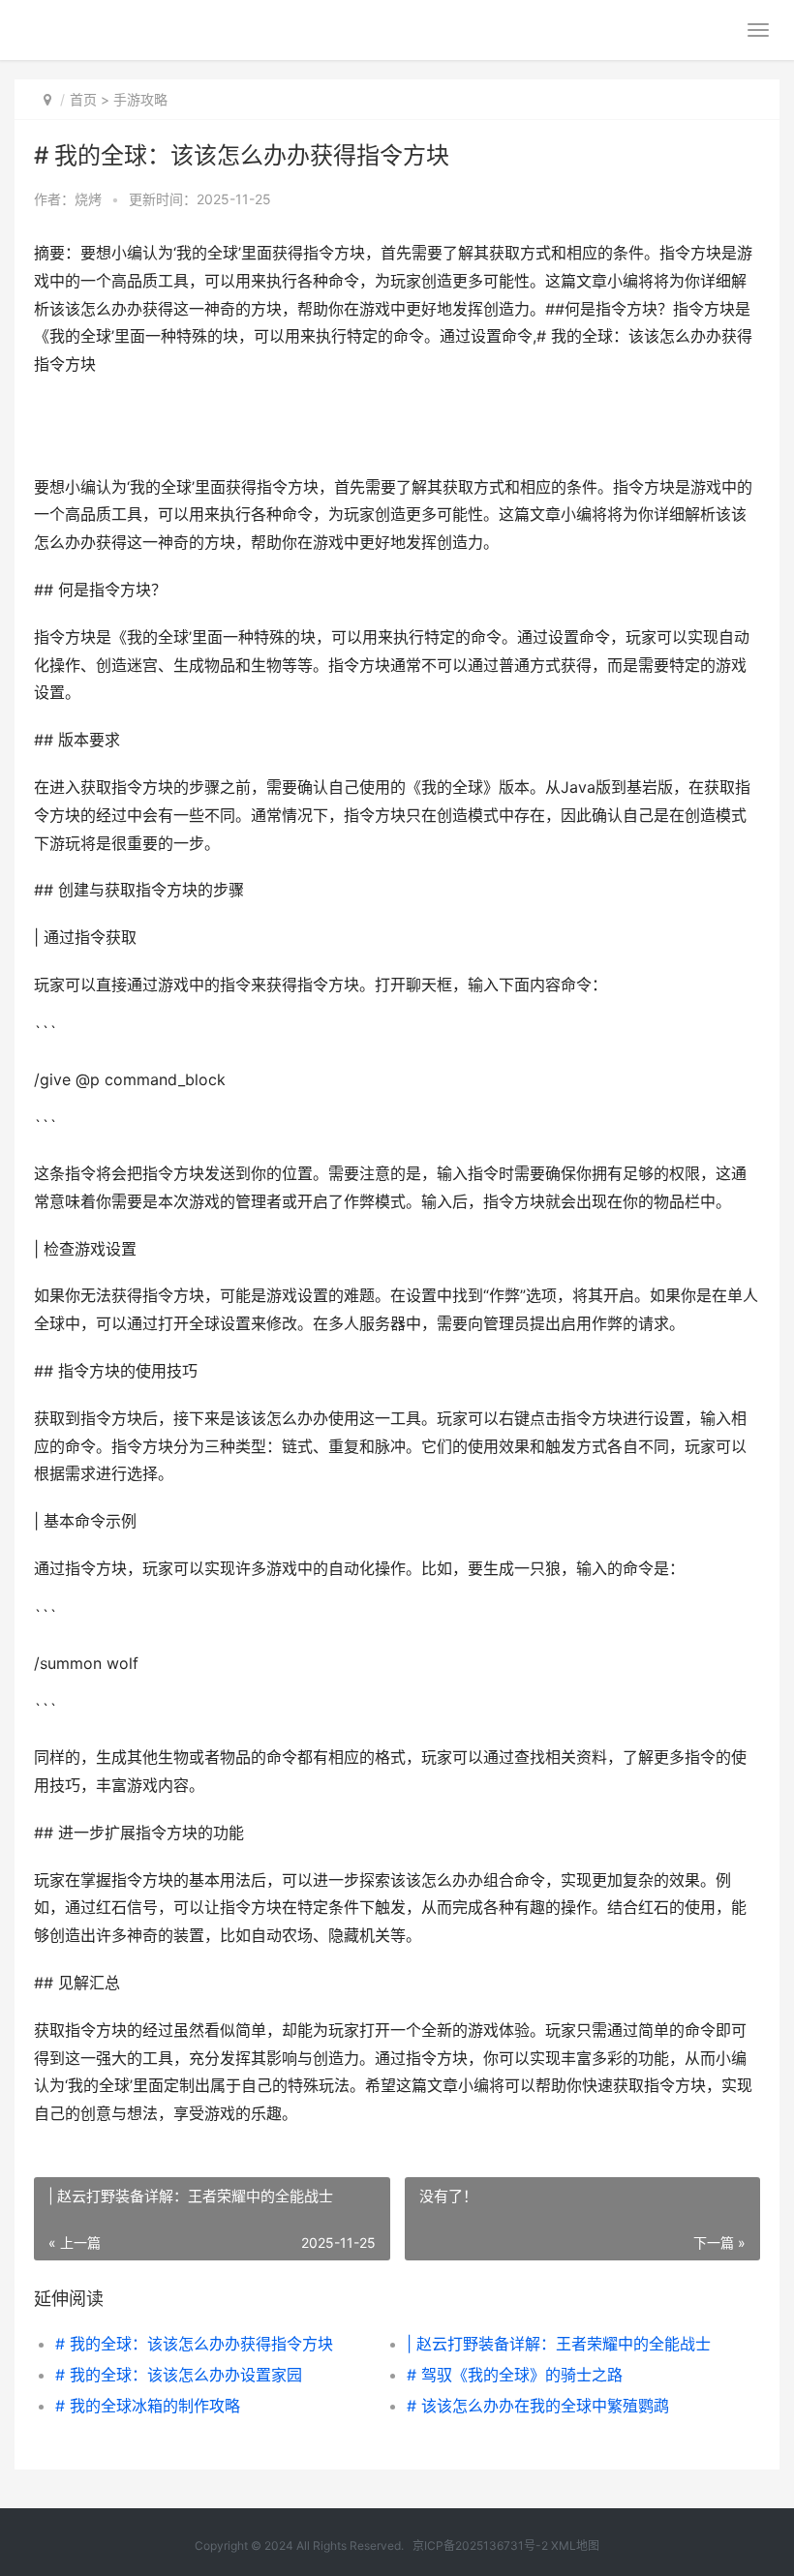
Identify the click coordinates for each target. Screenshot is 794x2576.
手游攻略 (140, 99)
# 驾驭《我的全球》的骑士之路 (515, 2375)
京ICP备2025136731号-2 (480, 2546)
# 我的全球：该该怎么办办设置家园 (179, 2375)
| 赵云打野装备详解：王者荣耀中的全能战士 (559, 2344)
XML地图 (575, 2546)
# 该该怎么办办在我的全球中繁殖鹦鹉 (538, 2406)
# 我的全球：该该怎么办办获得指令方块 (194, 2344)
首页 (83, 99)
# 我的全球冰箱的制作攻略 (148, 2406)
